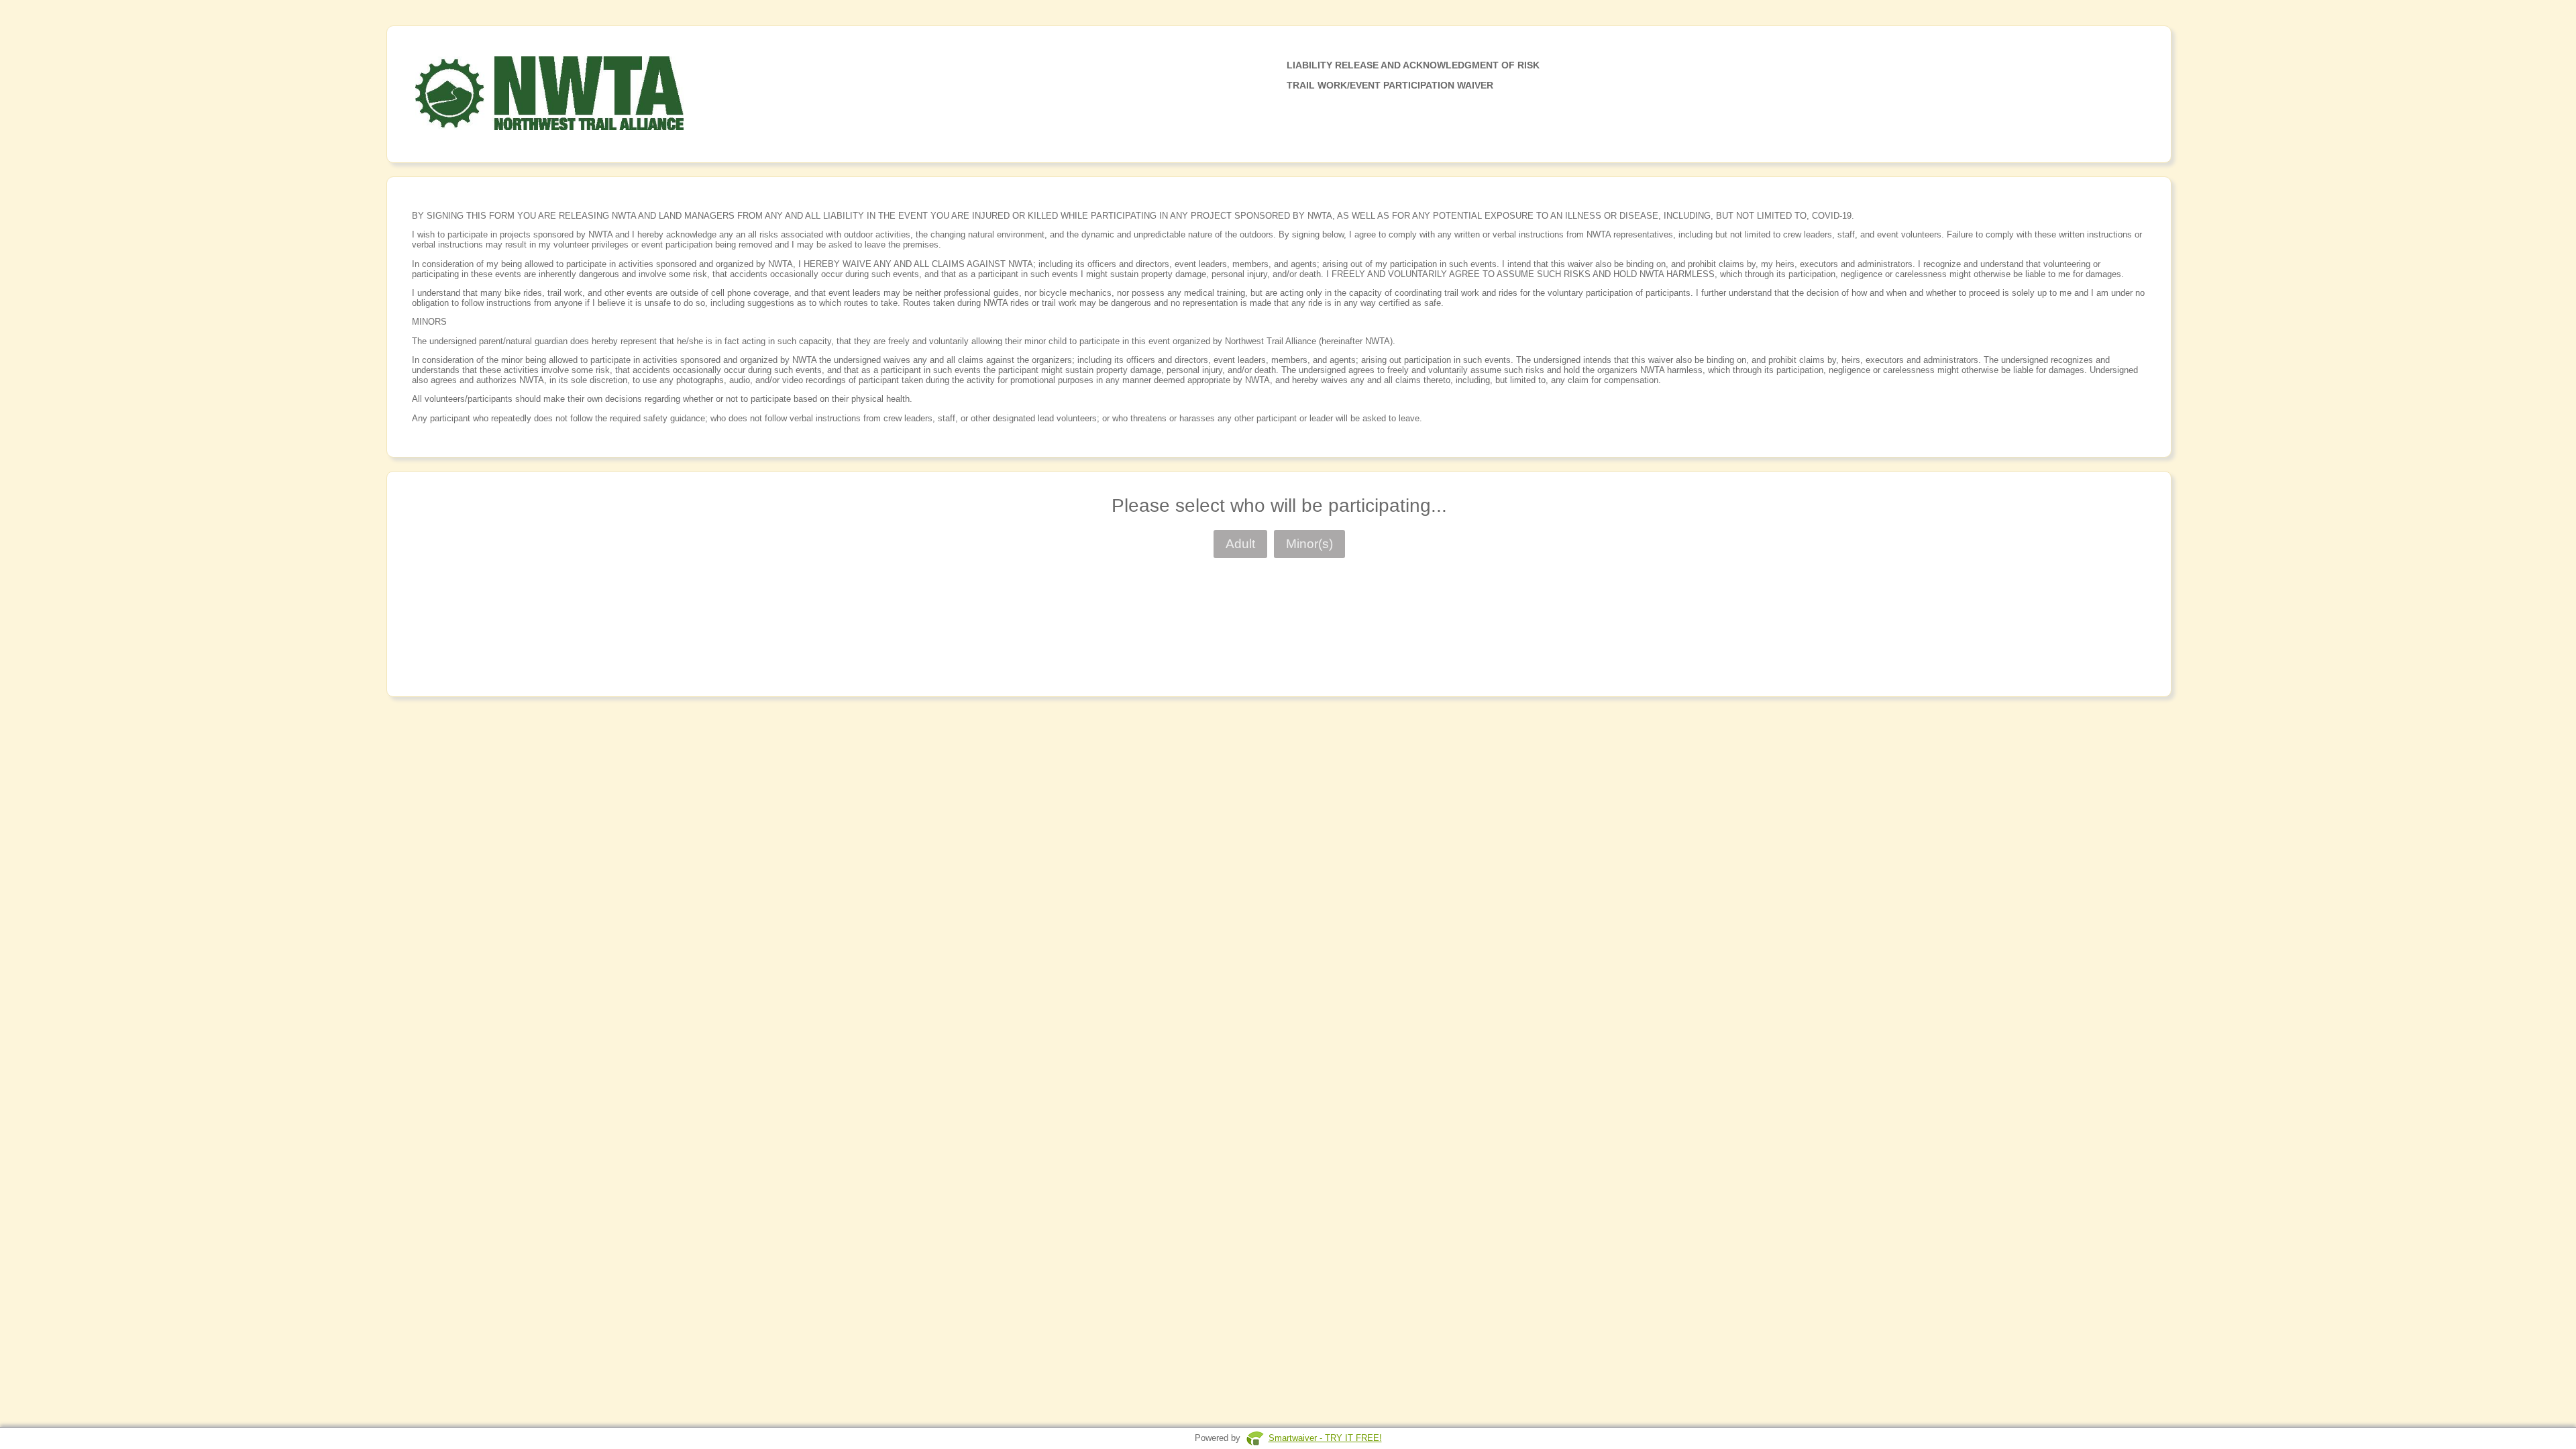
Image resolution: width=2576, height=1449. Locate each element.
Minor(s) (1309, 544)
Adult (1240, 544)
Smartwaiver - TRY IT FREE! (1325, 1438)
